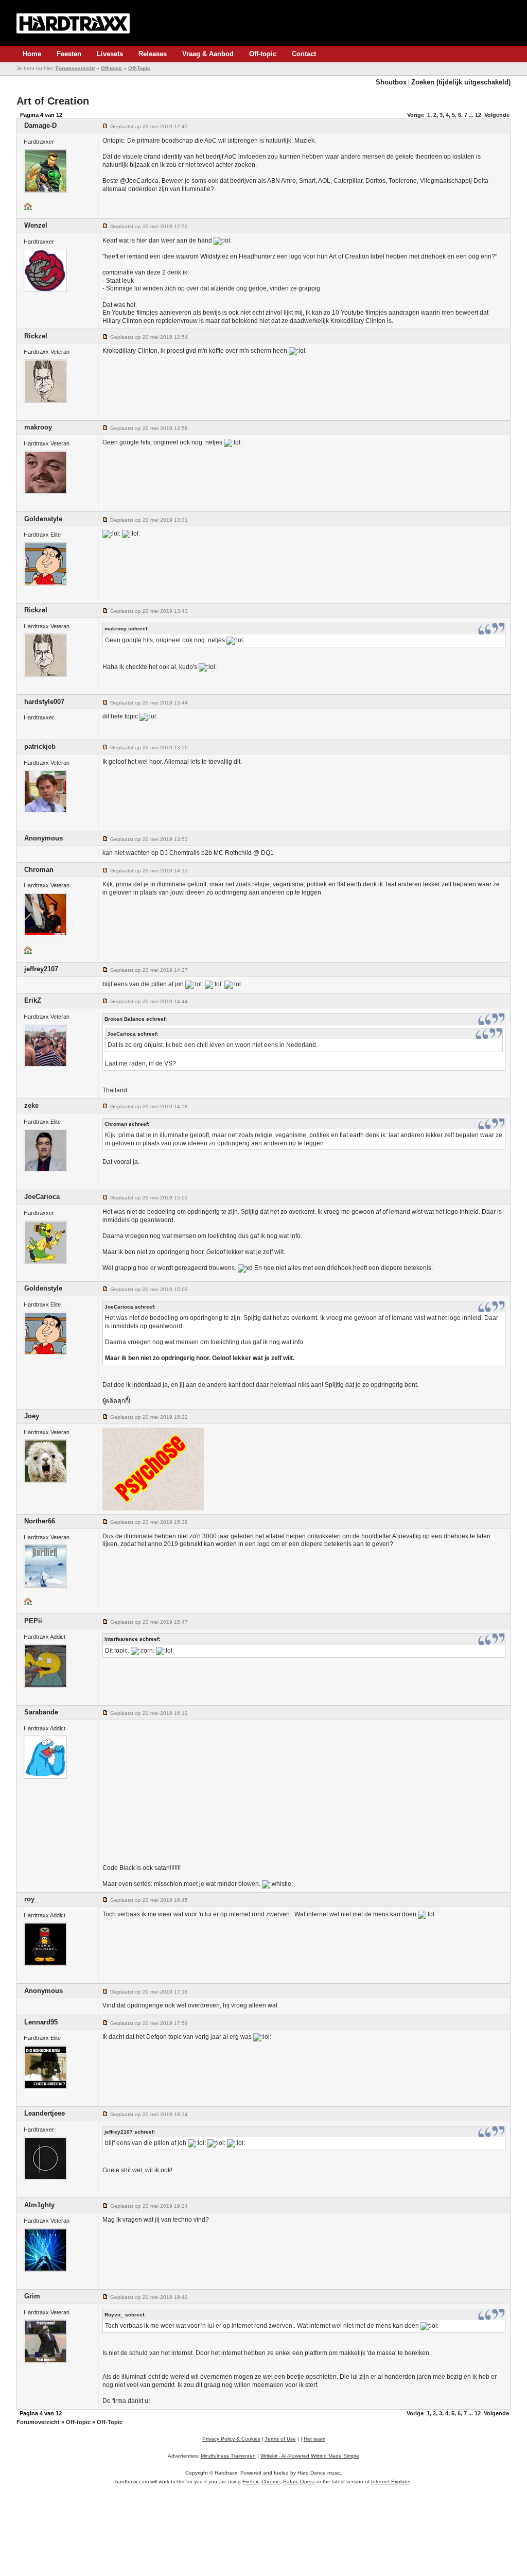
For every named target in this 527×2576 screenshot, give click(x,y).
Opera (308, 2481)
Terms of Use (280, 2439)
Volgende (497, 115)
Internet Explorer (391, 2481)
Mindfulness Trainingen (228, 2456)
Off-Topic (139, 68)
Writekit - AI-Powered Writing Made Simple (310, 2456)
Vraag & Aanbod (208, 54)
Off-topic (263, 54)
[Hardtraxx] (73, 23)
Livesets (110, 54)
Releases (153, 54)
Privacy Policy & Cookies (231, 2439)
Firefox (250, 2481)
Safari (290, 2481)
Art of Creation (53, 101)
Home (32, 54)
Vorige (416, 115)
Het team (314, 2439)
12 (478, 115)
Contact (304, 54)
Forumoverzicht (75, 68)
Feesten (69, 54)
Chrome (271, 2481)
